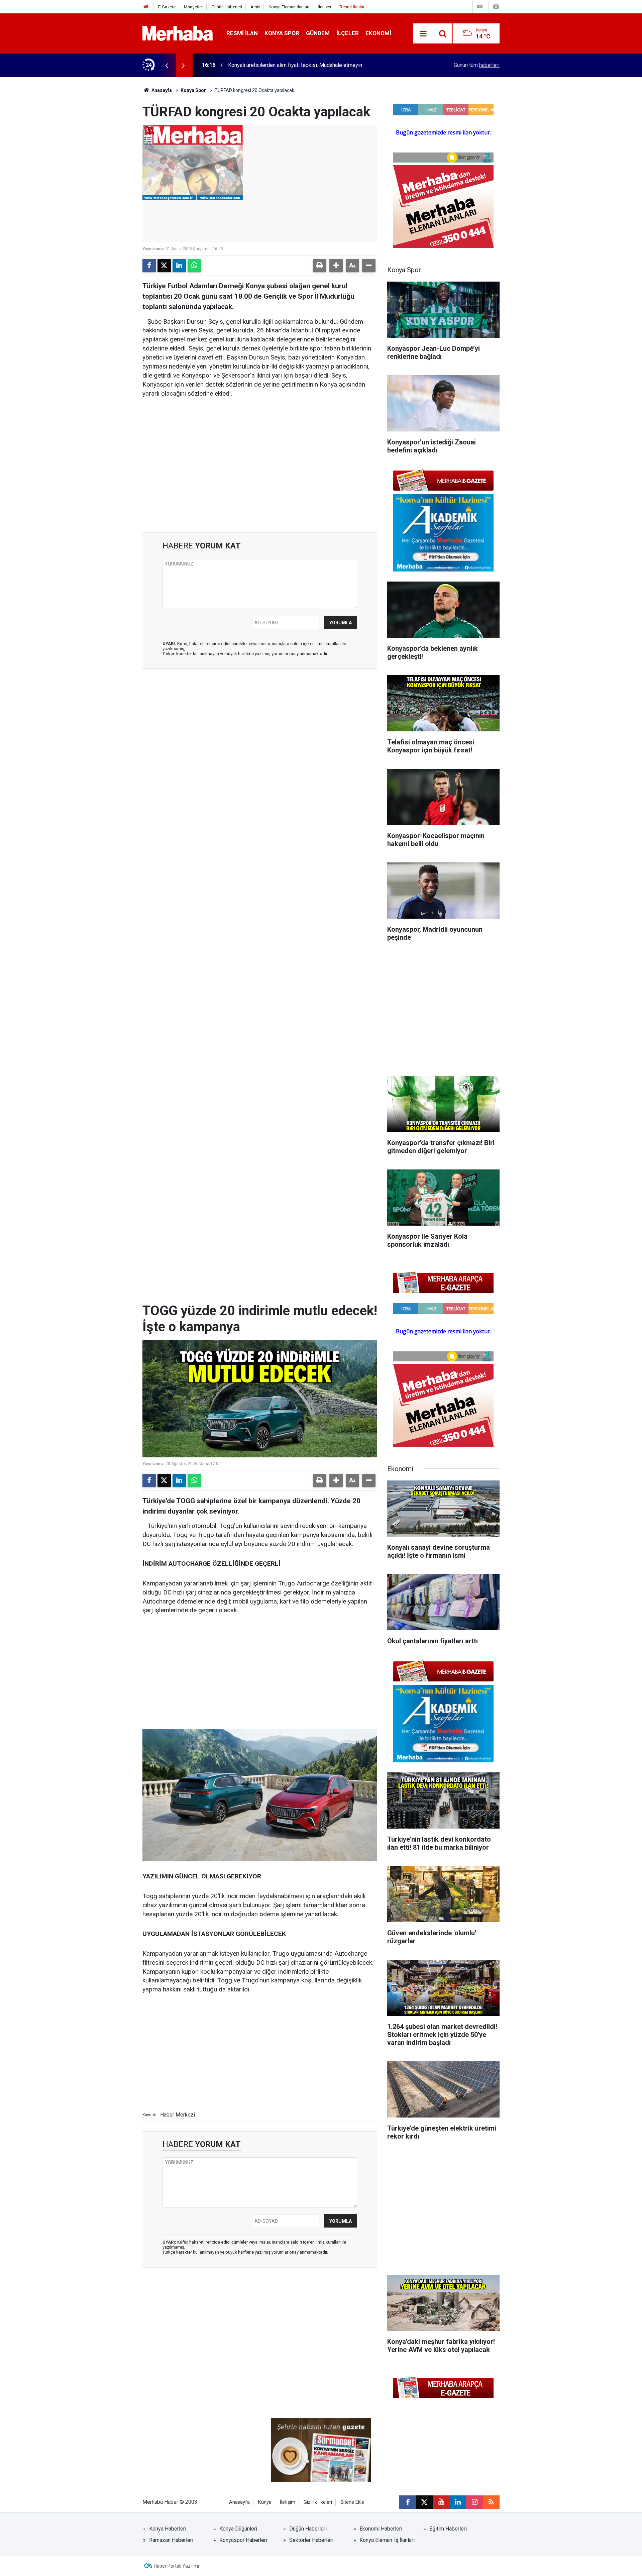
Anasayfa (161, 90)
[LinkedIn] (179, 266)
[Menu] (423, 34)
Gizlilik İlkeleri (318, 2502)
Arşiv (255, 7)
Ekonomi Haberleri (381, 2529)
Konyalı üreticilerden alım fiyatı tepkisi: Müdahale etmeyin (295, 65)
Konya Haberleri (168, 2529)
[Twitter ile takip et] (424, 2502)
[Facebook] (149, 266)
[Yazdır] (320, 266)
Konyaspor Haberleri (243, 2540)
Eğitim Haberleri (448, 2529)
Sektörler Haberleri (311, 2540)
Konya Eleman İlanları (289, 7)
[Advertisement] (260, 455)
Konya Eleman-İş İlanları (387, 2540)
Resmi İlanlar (352, 7)
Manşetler (193, 7)
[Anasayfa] (146, 7)
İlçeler (348, 33)
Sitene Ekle (352, 2502)
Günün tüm (477, 65)
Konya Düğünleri (238, 2529)
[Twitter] (164, 266)
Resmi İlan (242, 33)
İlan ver (325, 7)
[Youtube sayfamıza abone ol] (441, 2502)
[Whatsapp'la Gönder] (194, 266)
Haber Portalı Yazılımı (176, 2566)
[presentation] (167, 65)
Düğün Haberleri (308, 2529)
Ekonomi (378, 33)
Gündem (318, 33)
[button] (336, 266)
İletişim (288, 2502)
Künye (265, 2502)
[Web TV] (480, 7)
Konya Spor (282, 33)
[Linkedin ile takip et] (458, 2502)
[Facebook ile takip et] (408, 2502)
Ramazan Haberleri (171, 2540)
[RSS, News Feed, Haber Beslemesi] (491, 2502)
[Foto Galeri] (496, 7)
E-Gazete (167, 7)
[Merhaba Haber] (178, 33)
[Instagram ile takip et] (474, 2502)
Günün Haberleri (227, 7)
